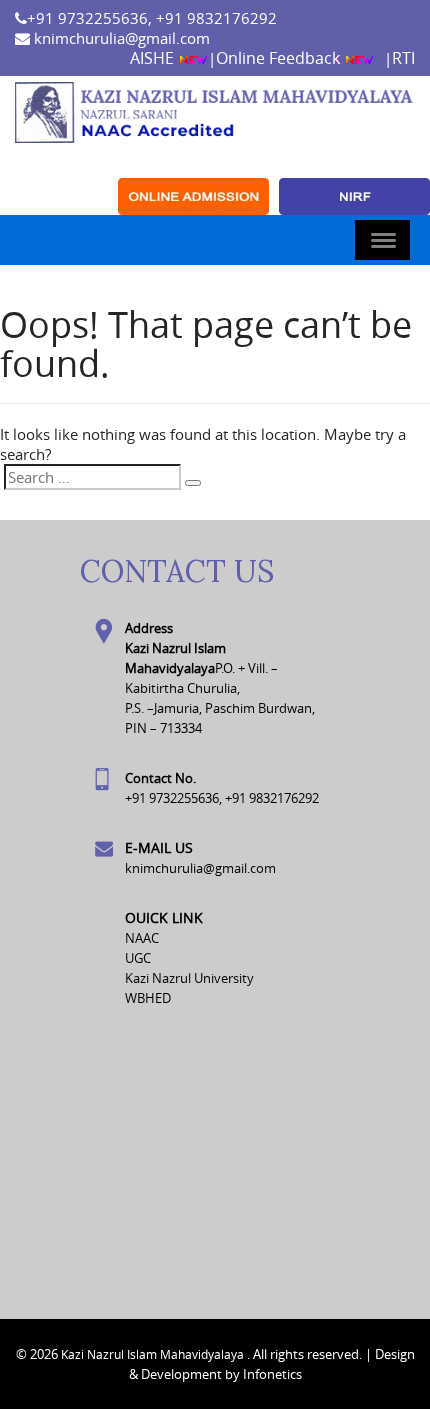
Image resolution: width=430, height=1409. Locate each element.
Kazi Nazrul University (189, 978)
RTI (403, 58)
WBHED (148, 998)
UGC (138, 958)
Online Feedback (280, 58)
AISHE (154, 58)
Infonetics (272, 1374)
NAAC (142, 938)
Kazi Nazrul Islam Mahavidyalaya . (155, 1354)
